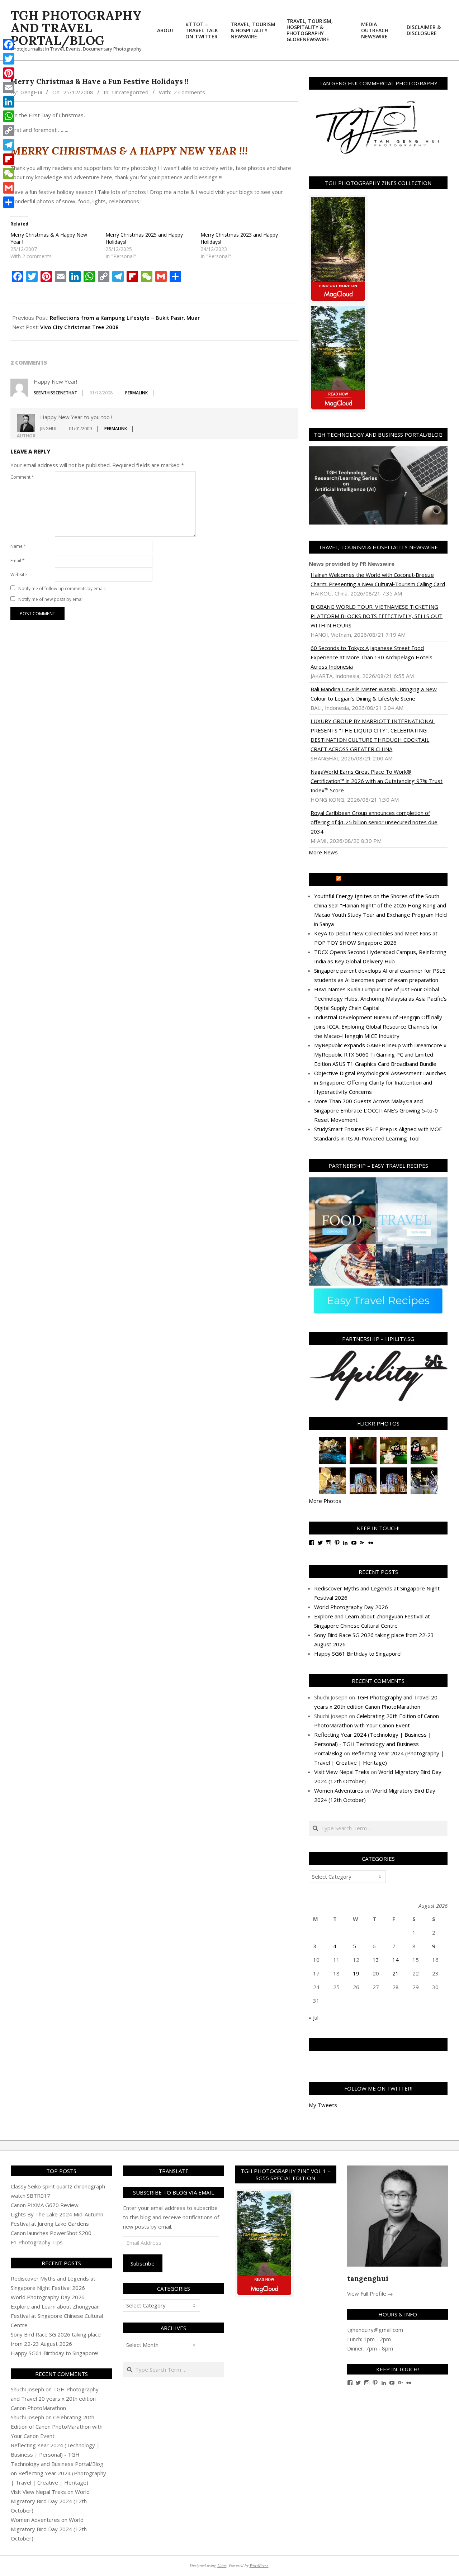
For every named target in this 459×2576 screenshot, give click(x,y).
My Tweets (323, 2105)
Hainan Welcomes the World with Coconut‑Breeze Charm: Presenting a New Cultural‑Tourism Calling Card (378, 579)
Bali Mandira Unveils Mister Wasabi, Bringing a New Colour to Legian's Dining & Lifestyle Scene (374, 694)
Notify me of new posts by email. (51, 599)
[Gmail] (9, 188)
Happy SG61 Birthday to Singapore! (358, 1654)
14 (396, 1960)
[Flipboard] (9, 159)
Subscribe (143, 2263)
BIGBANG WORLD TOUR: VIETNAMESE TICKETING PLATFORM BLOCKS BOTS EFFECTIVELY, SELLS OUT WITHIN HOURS (377, 616)
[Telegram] (9, 145)
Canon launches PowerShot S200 (51, 2233)
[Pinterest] (9, 73)
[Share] (9, 202)
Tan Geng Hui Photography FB (378, 2045)
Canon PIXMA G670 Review (45, 2205)
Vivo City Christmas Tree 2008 (79, 327)
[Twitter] (9, 59)
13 (376, 1960)
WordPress (259, 2565)
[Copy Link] (9, 131)
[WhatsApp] (9, 116)
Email (18, 561)
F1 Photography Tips (37, 2242)
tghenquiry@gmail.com (375, 2330)
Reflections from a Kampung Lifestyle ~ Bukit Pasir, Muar (125, 318)
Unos (222, 2565)
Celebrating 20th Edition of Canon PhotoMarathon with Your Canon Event (57, 2426)
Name (18, 546)
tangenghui (368, 2278)
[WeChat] (9, 174)
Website (19, 575)
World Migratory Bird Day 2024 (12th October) (50, 2501)
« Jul (314, 2017)
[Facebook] (9, 44)
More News (323, 852)
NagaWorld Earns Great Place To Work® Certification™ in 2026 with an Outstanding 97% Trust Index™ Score (377, 781)
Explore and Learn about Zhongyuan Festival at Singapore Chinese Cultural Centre (57, 2316)
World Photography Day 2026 (351, 1607)
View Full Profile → (370, 2293)
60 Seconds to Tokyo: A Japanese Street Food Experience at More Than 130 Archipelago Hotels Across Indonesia (372, 657)
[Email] (9, 87)
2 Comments (189, 92)
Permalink (136, 393)
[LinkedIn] (9, 102)
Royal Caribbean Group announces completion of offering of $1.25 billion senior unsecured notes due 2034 (374, 822)
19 (356, 1973)
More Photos (325, 1501)
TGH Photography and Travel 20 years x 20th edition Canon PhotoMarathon (55, 2399)
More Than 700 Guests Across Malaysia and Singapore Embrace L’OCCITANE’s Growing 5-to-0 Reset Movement (376, 1110)
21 (396, 1973)
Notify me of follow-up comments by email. (62, 589)
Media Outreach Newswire (381, 879)
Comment (22, 477)
